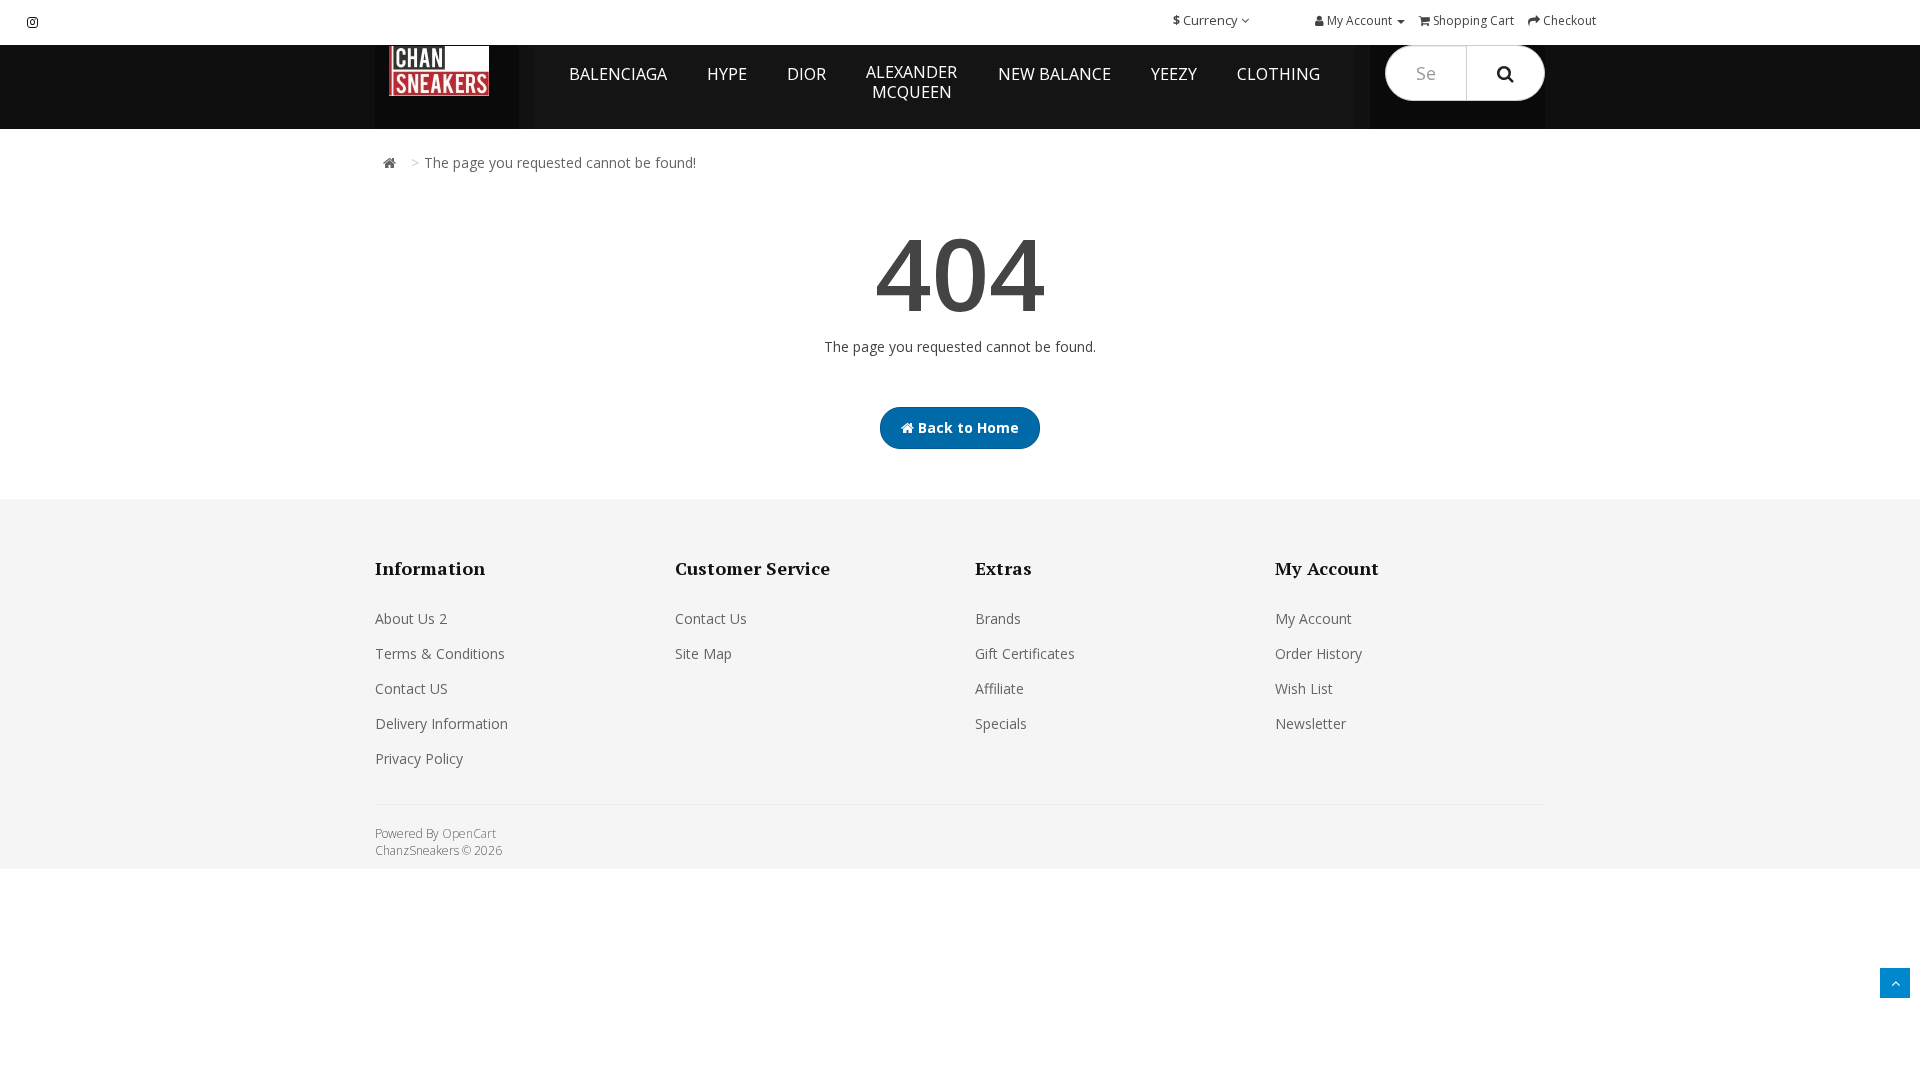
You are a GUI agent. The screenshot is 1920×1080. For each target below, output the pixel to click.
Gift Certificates (1025, 653)
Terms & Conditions (440, 653)
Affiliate (999, 688)
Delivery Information (441, 723)
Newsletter (1310, 723)
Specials (1001, 723)
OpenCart (469, 833)
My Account (1313, 618)
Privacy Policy (419, 758)
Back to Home (966, 427)
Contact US (411, 688)
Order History (1318, 653)
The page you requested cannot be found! (560, 162)
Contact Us (711, 618)
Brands (998, 618)
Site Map (703, 653)
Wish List (1304, 688)
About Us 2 (411, 618)
